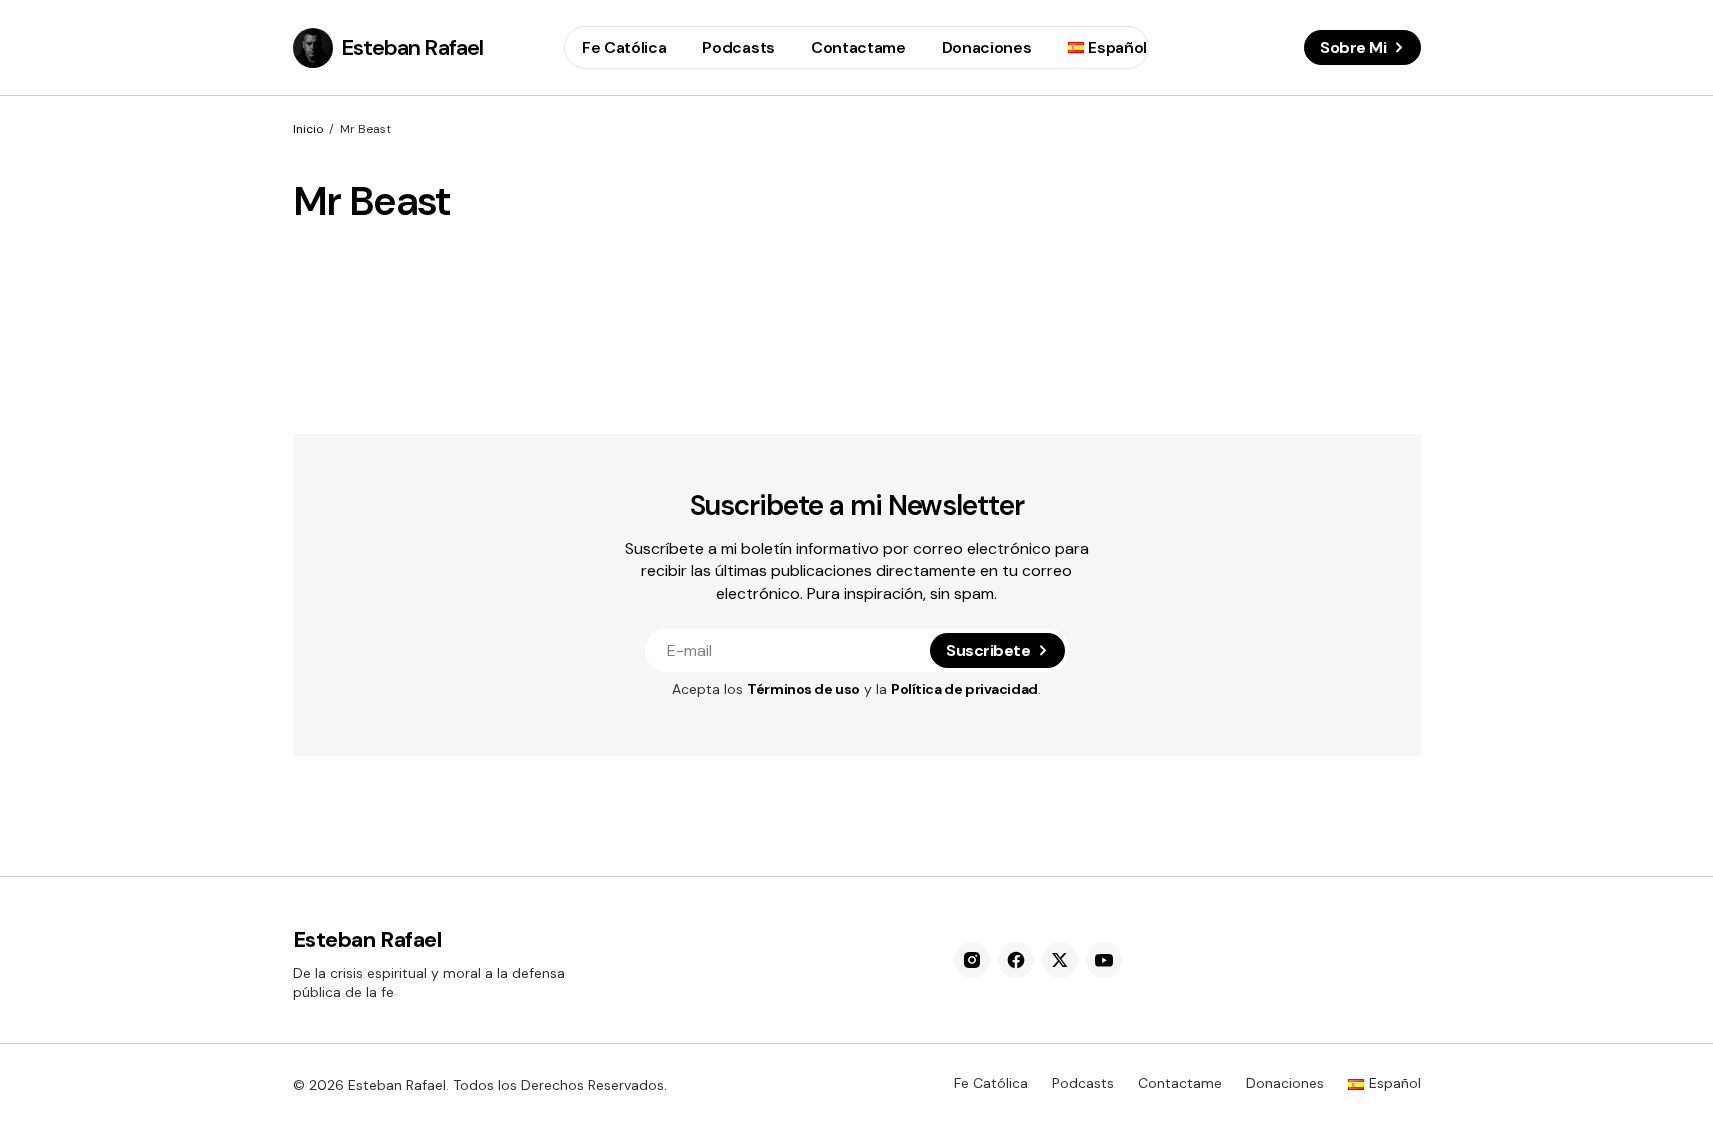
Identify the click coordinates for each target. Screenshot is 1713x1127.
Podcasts (1083, 1083)
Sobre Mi (1353, 47)
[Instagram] (972, 960)
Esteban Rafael (412, 47)
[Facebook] (1016, 960)
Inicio (308, 129)
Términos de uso (803, 689)
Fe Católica (991, 1083)
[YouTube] (1104, 960)
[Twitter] (1060, 960)
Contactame (1180, 1083)
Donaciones (1285, 1083)
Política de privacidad (964, 689)
